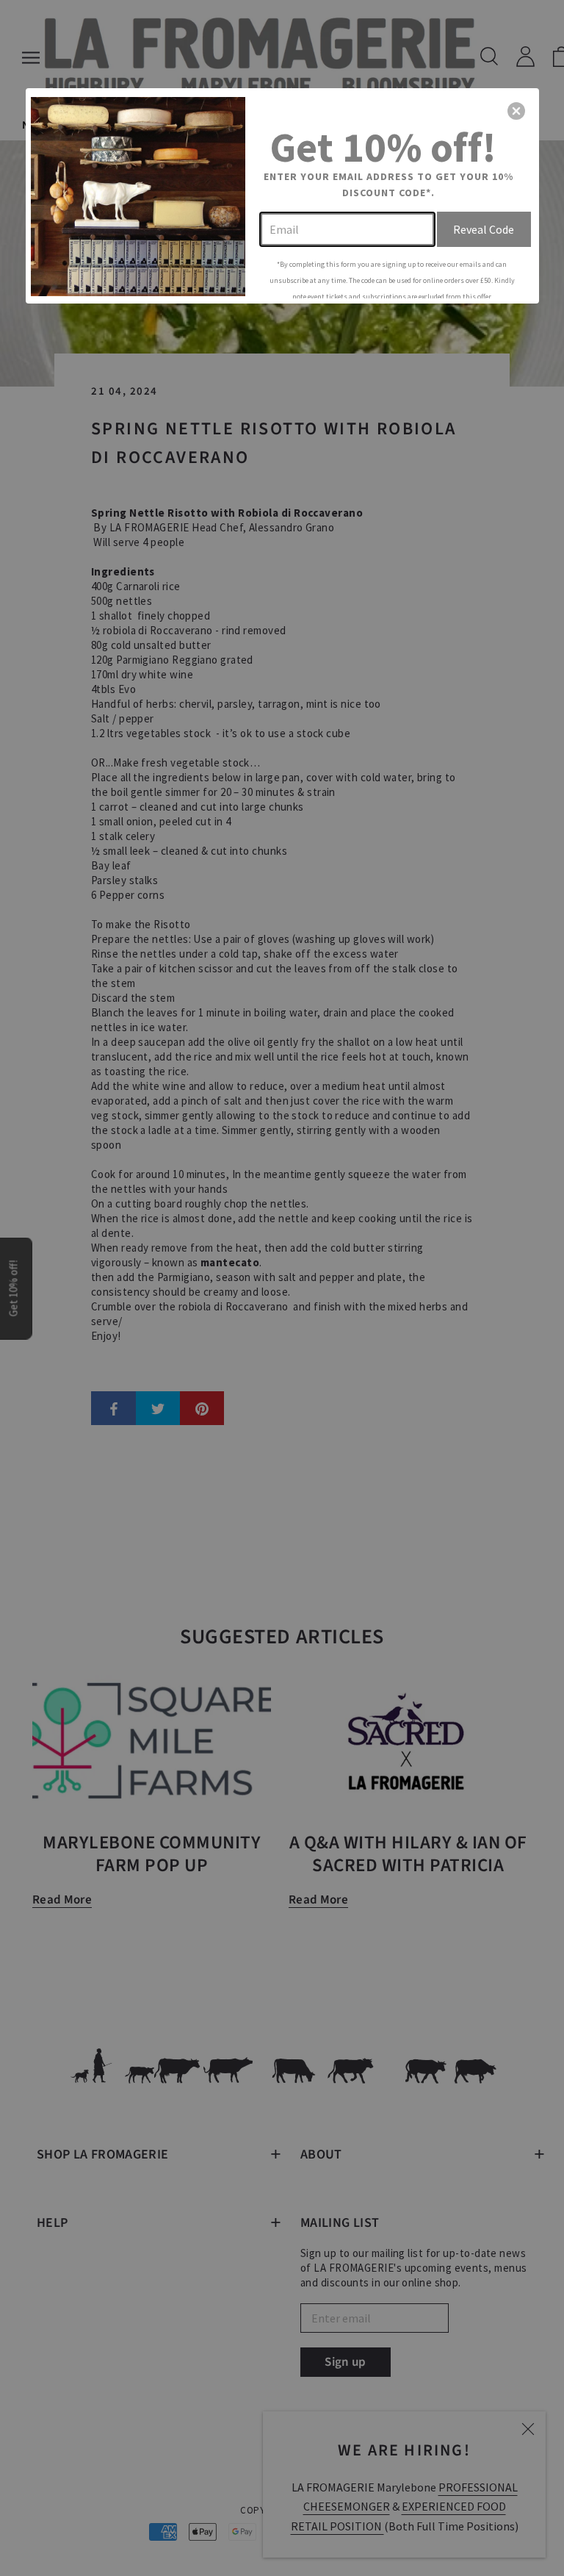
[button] (516, 111)
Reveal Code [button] (484, 229)
